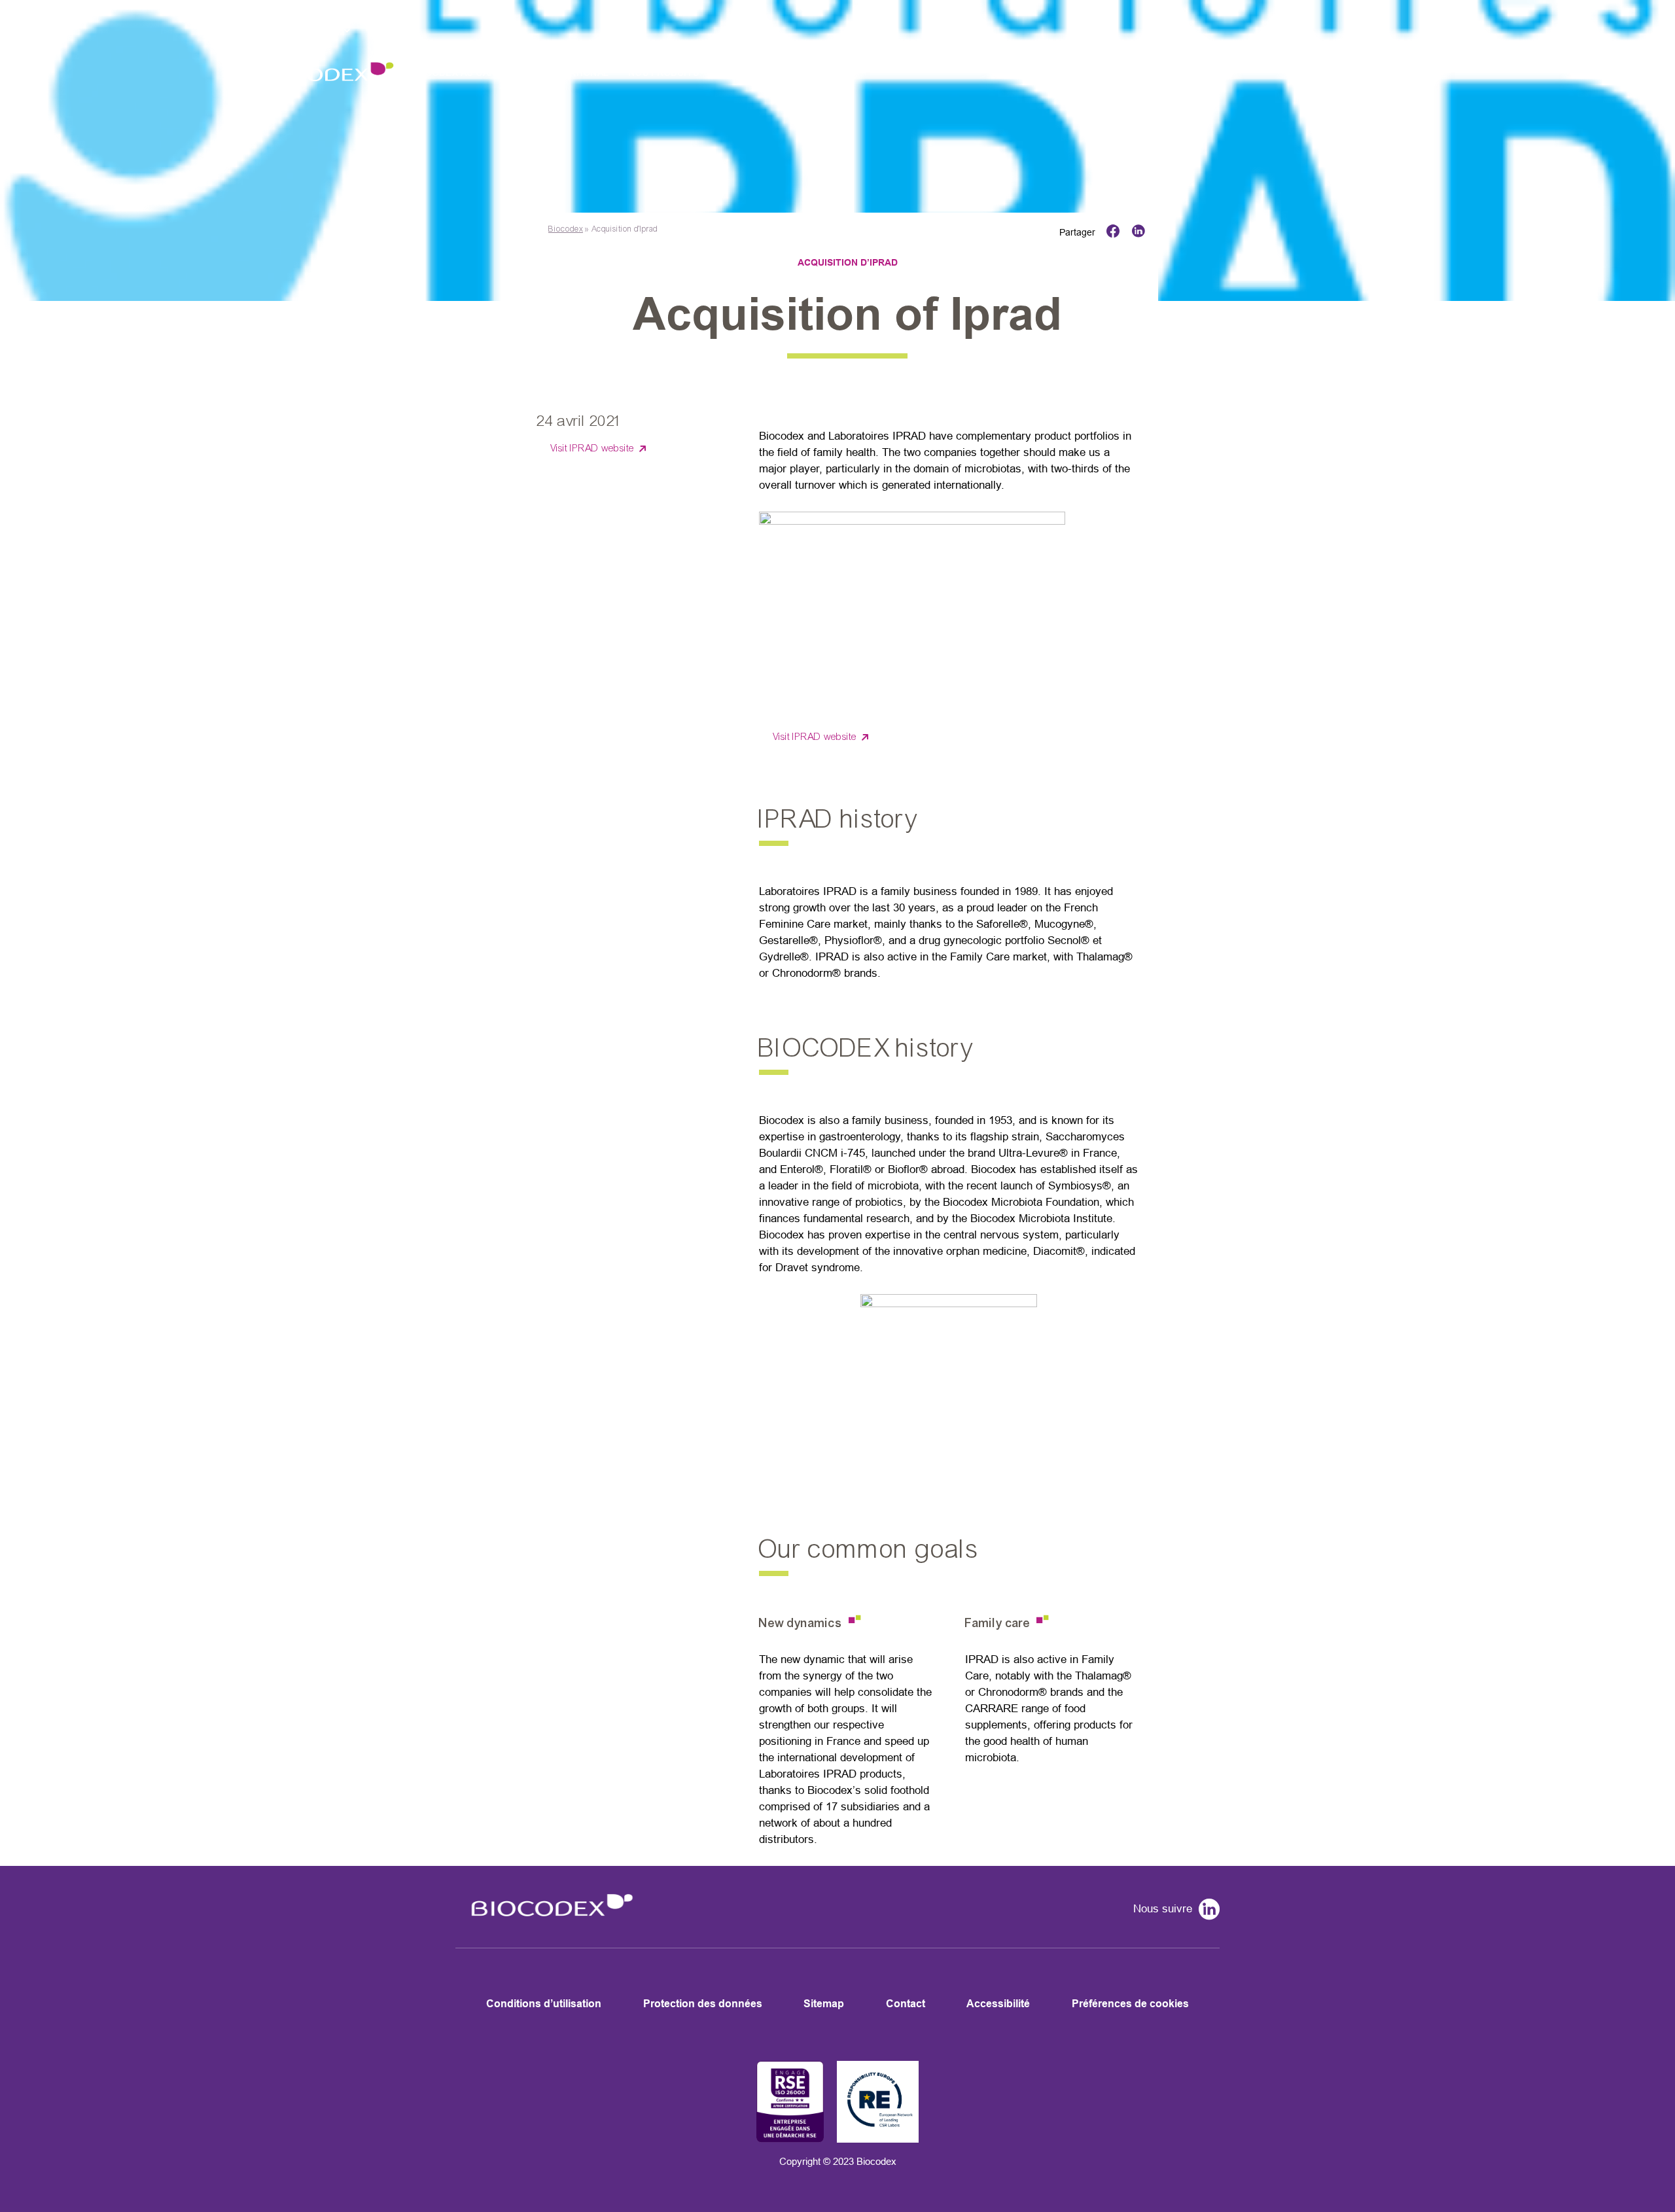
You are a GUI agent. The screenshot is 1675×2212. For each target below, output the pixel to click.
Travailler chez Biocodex (786, 73)
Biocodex (566, 229)
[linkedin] (1135, 232)
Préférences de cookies (1130, 2004)
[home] (548, 1924)
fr (373, 28)
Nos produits (664, 73)
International (572, 73)
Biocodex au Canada (463, 73)
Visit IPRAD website (592, 448)
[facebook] (1110, 232)
